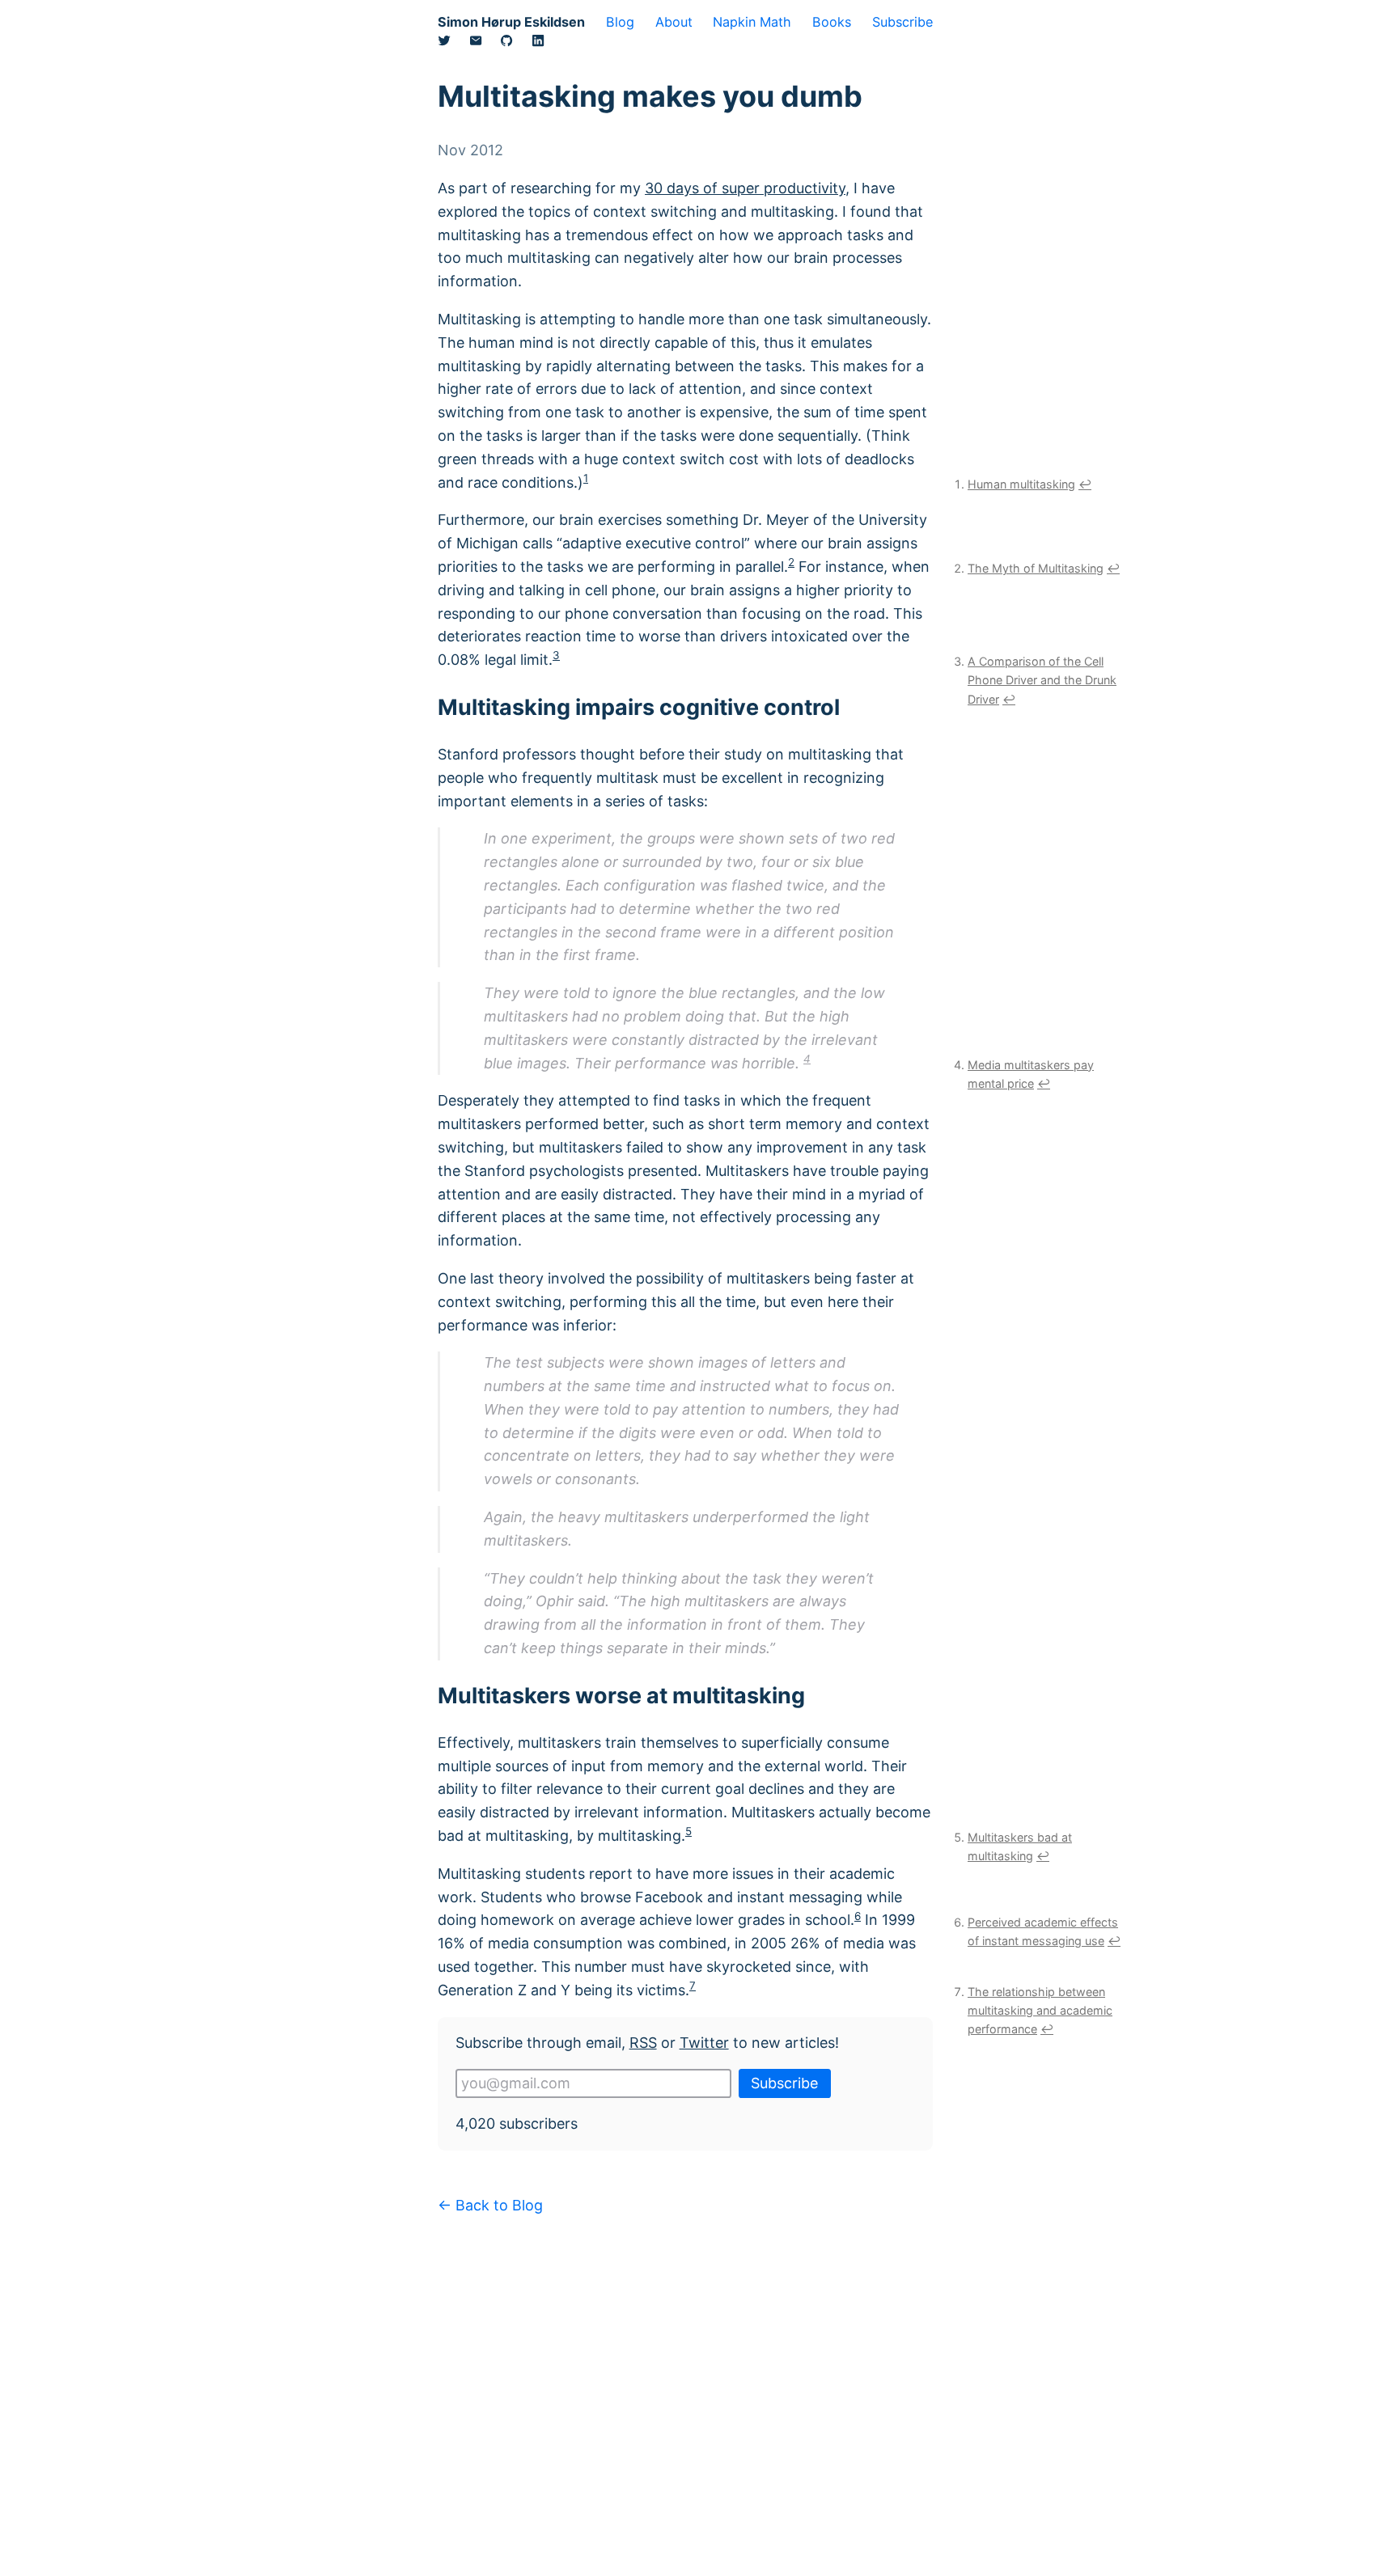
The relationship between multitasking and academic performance (1040, 2010)
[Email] (485, 43)
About (674, 22)
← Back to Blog (490, 2205)
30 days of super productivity (745, 188)
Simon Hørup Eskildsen (511, 22)
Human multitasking (1021, 484)
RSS (643, 2043)
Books (832, 22)
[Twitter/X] (453, 43)
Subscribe (902, 22)
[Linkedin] (547, 43)
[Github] (516, 43)
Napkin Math (752, 22)
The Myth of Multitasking (1036, 568)
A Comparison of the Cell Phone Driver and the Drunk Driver (1042, 680)
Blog (620, 22)
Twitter (704, 2043)
